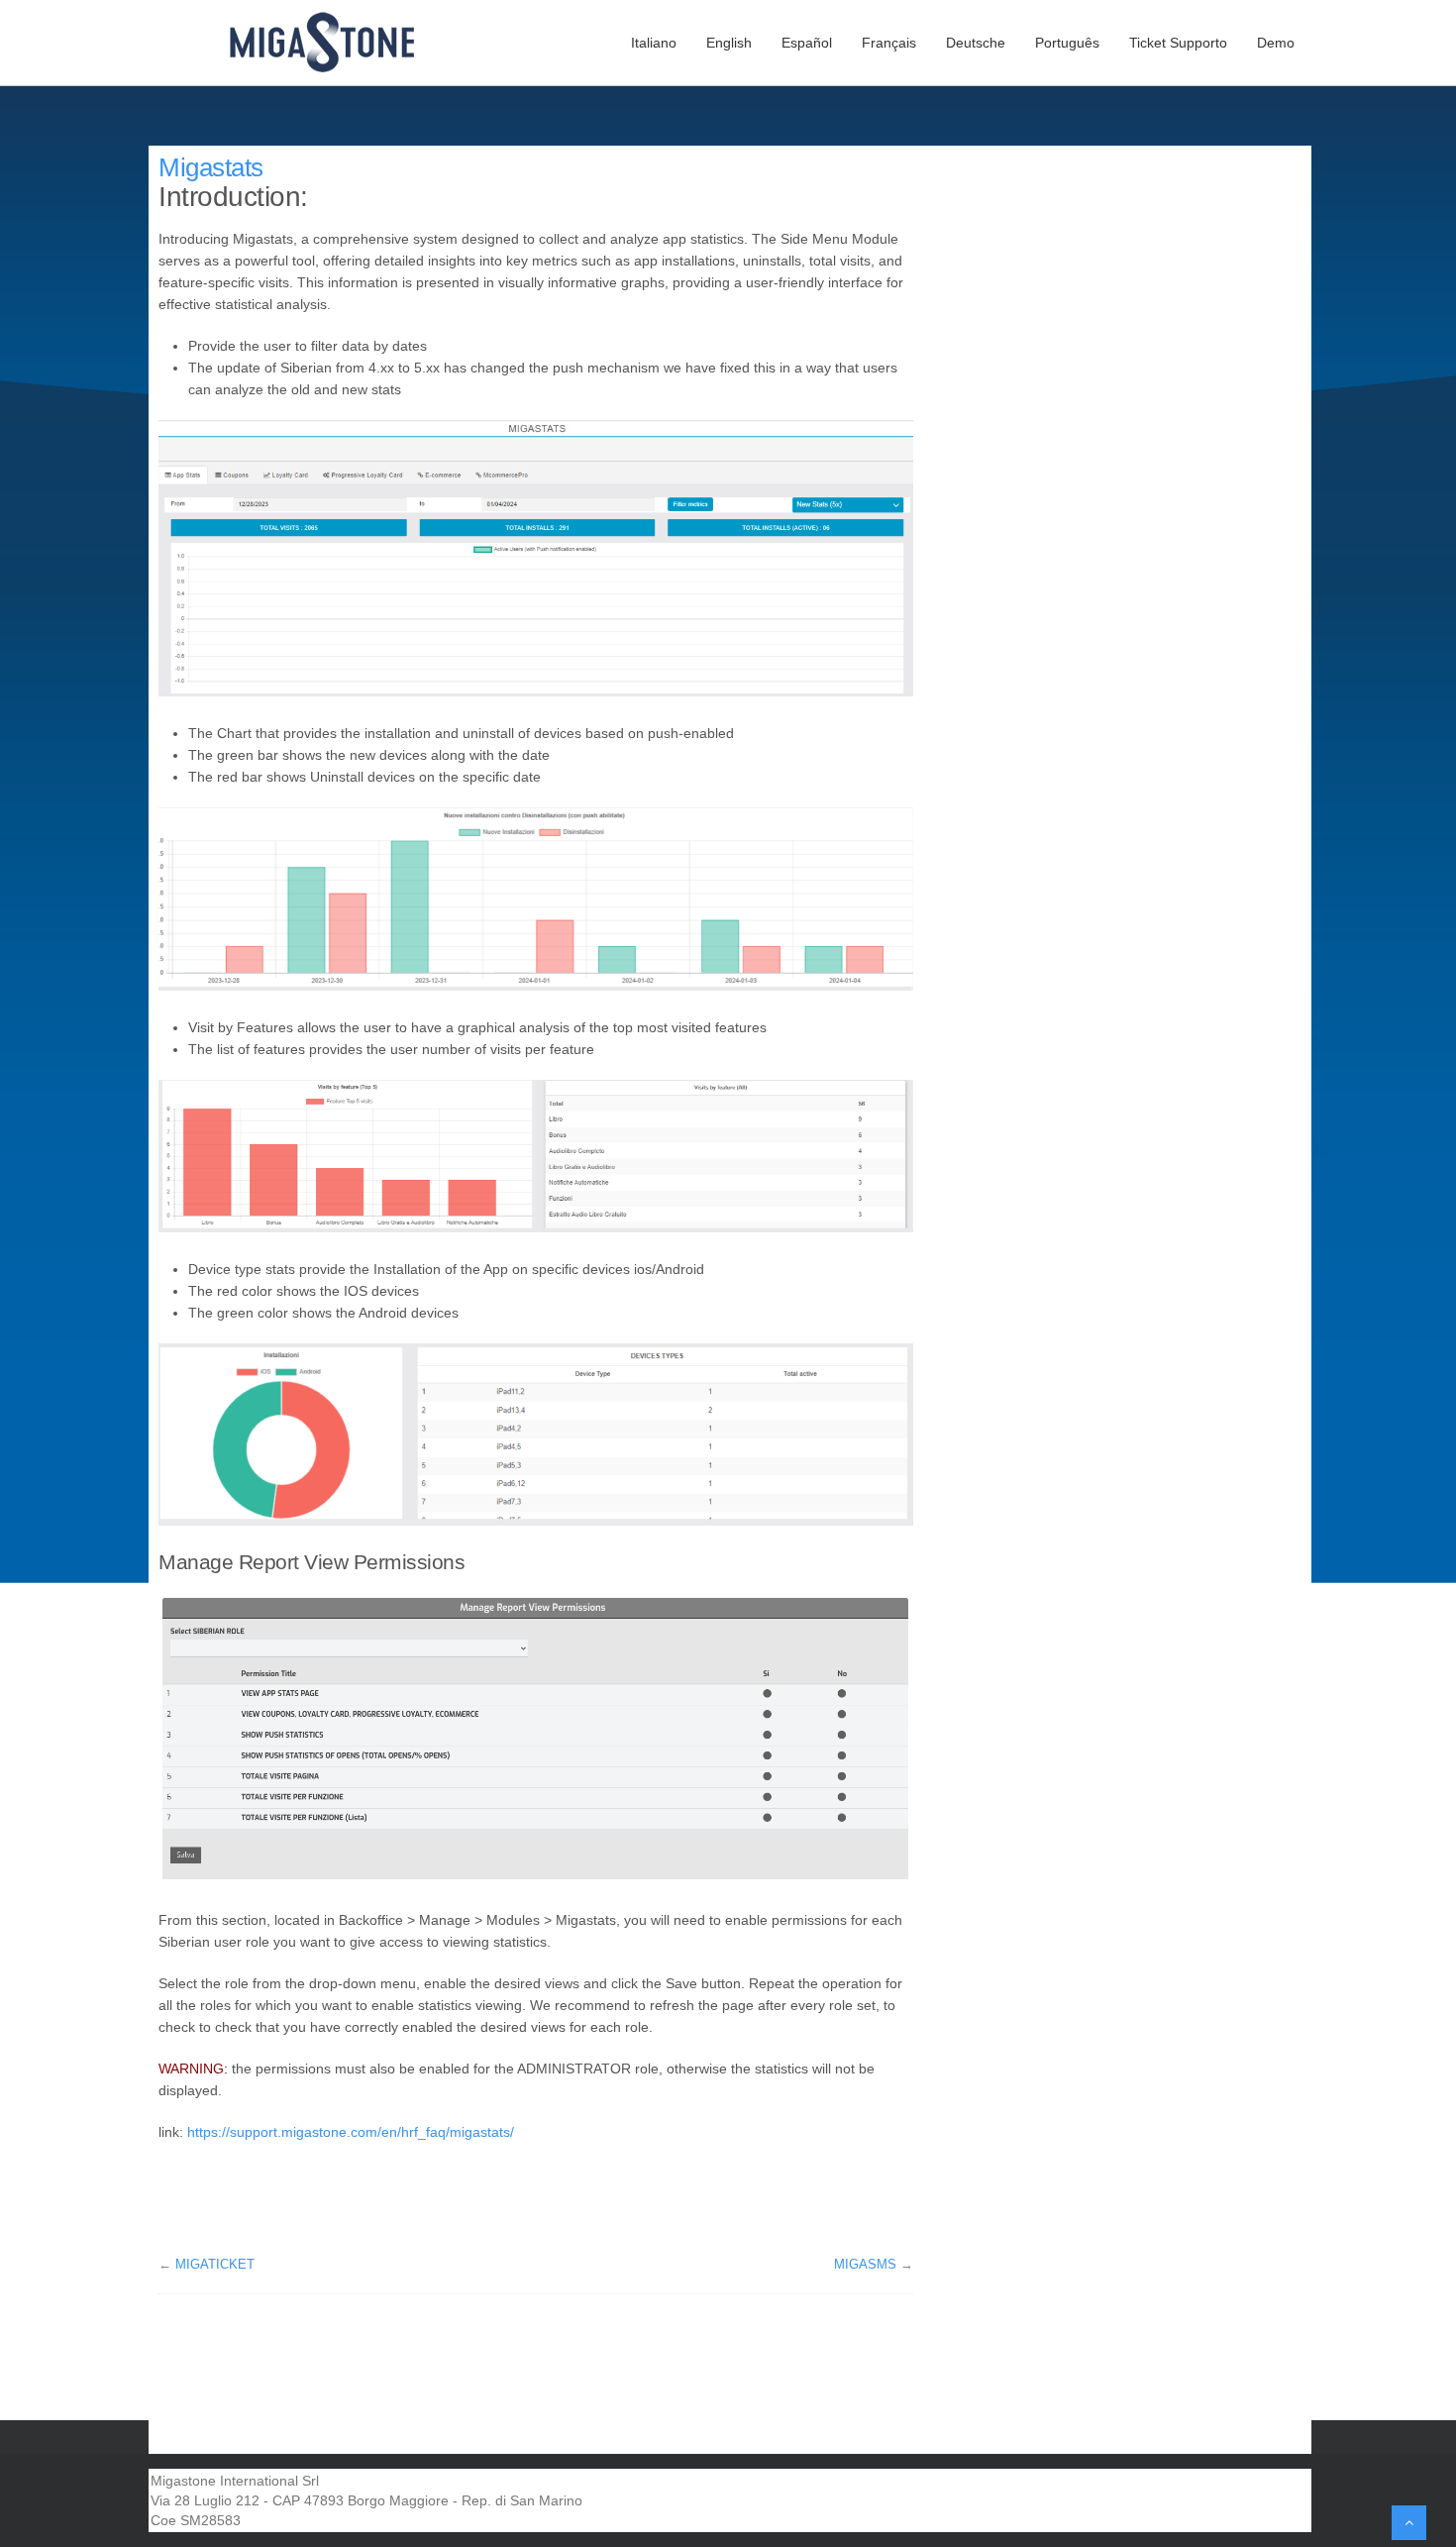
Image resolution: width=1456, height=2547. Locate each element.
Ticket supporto (1178, 43)
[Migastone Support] (334, 43)
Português (1067, 43)
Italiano (654, 43)
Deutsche (976, 43)
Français (889, 43)
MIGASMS (865, 2264)
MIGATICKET (215, 2264)
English (729, 43)
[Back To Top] (1409, 2523)
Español (807, 43)
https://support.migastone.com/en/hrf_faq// (351, 2132)
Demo (1276, 43)
